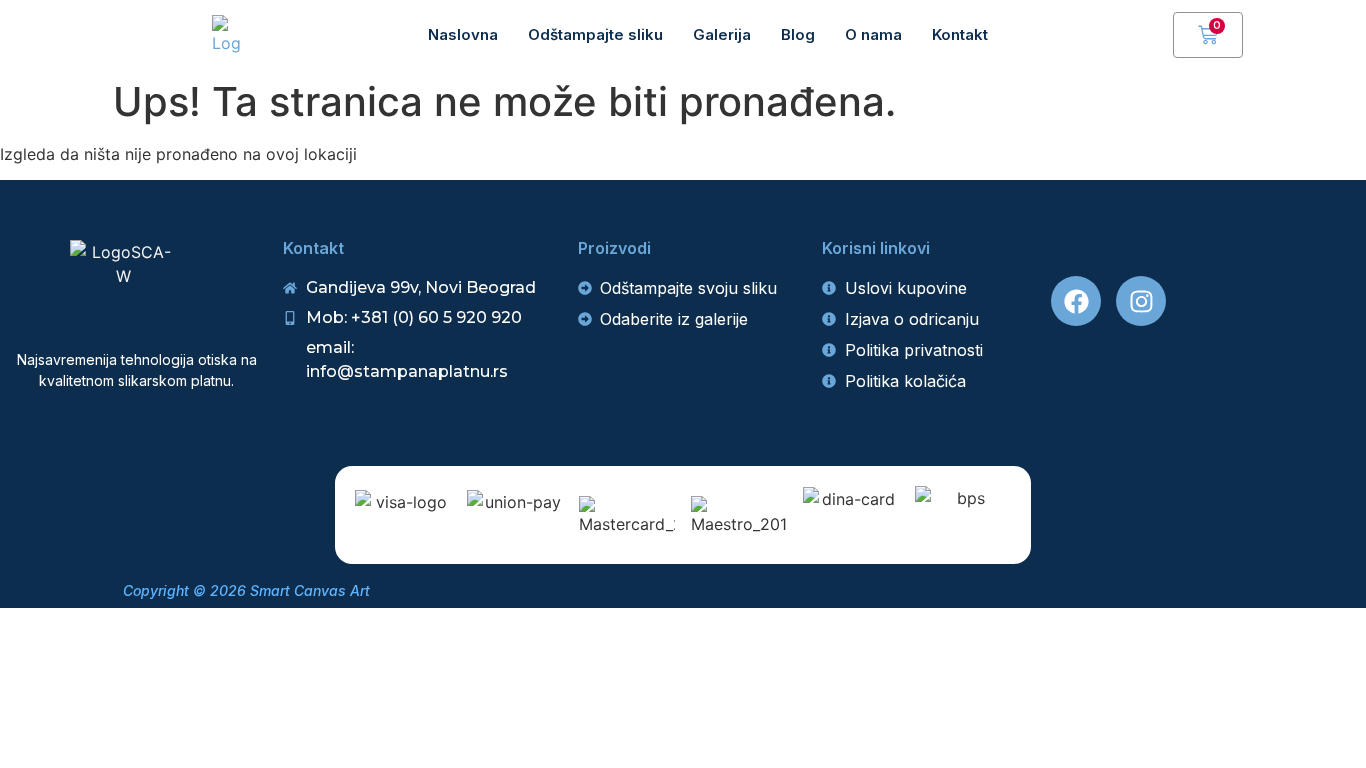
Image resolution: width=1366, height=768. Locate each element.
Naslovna (463, 34)
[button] (1148, 35)
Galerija (722, 34)
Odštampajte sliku (595, 34)
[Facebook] (1076, 301)
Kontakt (960, 34)
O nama (873, 34)
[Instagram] (1141, 301)
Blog (798, 34)
